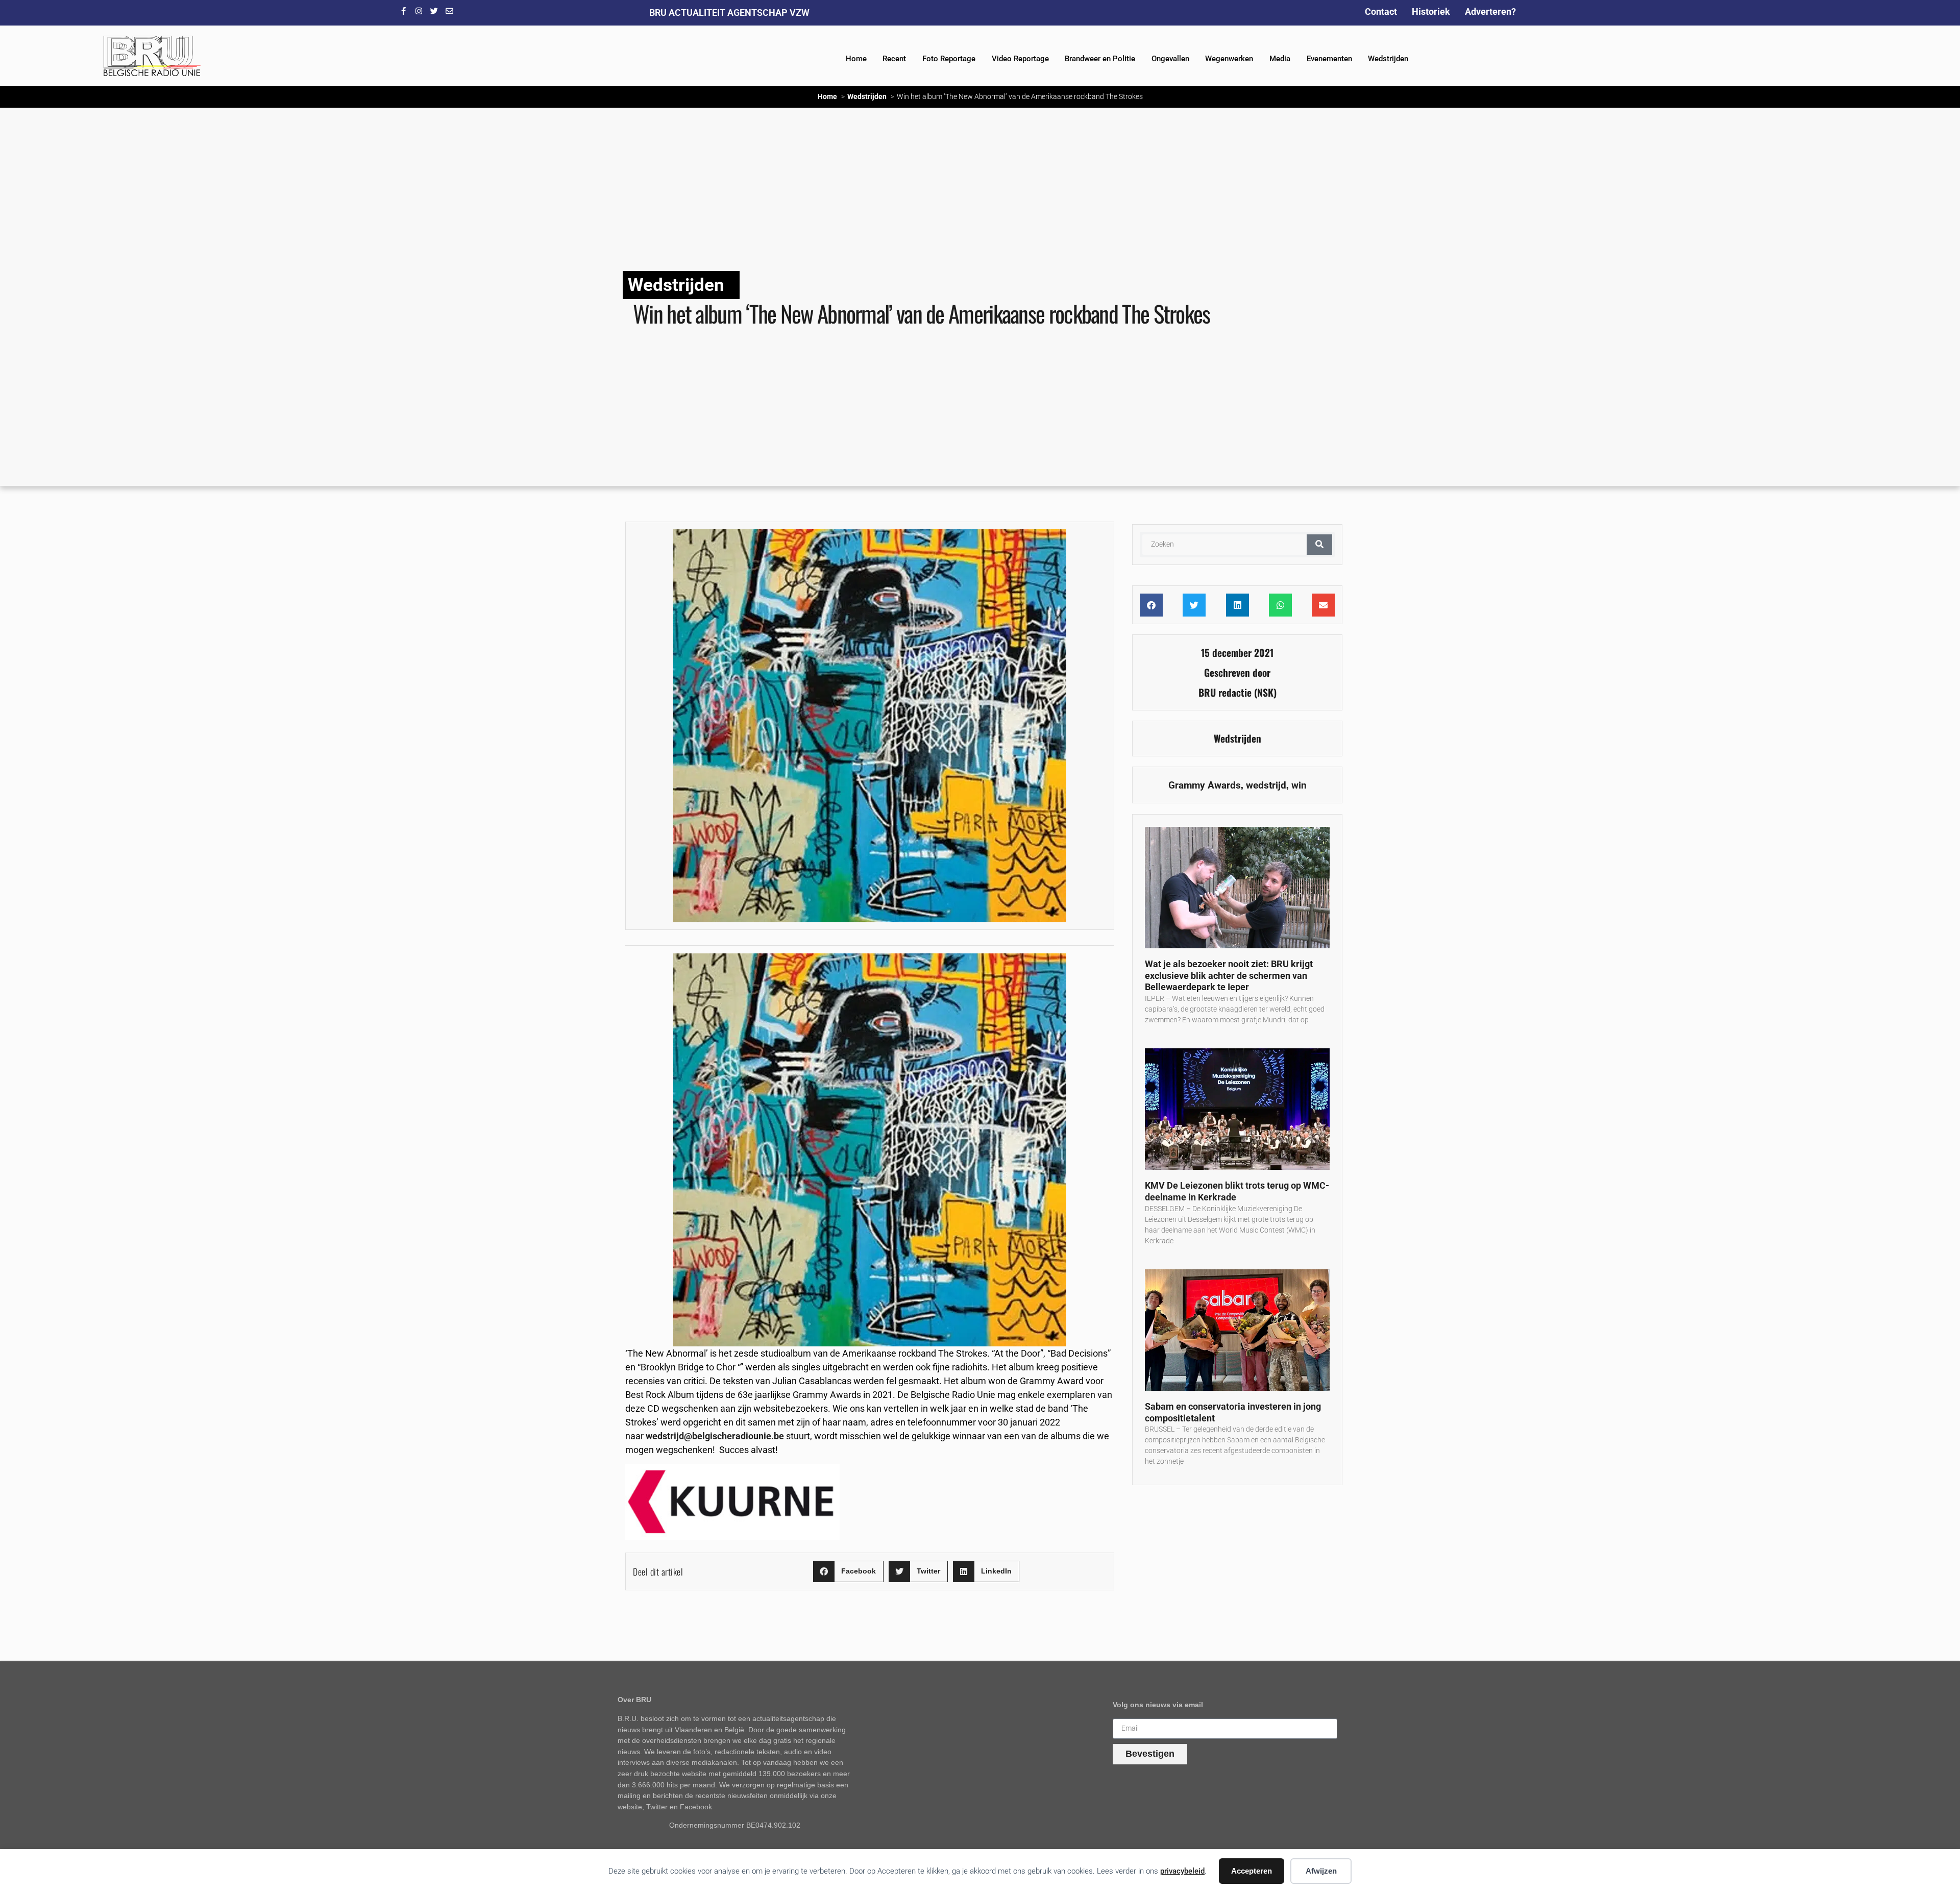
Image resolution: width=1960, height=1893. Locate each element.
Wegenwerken (1229, 59)
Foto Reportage (949, 59)
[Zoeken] (1319, 545)
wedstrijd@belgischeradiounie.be (715, 1436)
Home (856, 59)
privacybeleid (1182, 1871)
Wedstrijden (1388, 59)
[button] (848, 1572)
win (1299, 785)
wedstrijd (1266, 785)
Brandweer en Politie (1100, 59)
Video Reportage (1020, 59)
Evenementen (1329, 59)
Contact (1381, 11)
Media (1280, 59)
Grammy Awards (1205, 785)
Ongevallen (1170, 59)
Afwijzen (1321, 1871)
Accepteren (1252, 1871)
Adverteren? (1490, 11)
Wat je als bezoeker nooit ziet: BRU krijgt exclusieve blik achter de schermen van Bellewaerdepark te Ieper (1229, 975)
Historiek (1431, 11)
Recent (894, 59)
